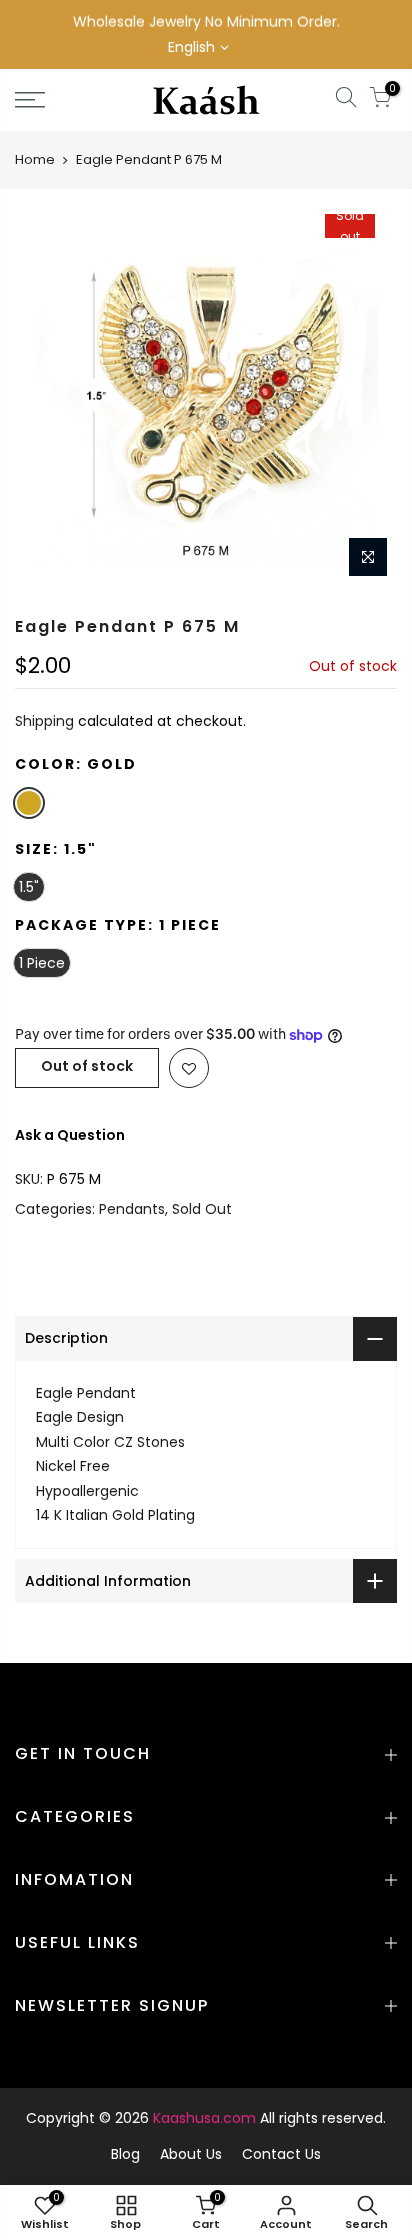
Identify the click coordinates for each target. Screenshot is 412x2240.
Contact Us (281, 2154)
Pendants (132, 1209)
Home (35, 159)
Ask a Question (70, 1135)
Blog (125, 2154)
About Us (191, 2154)
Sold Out (202, 1209)
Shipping (44, 722)
